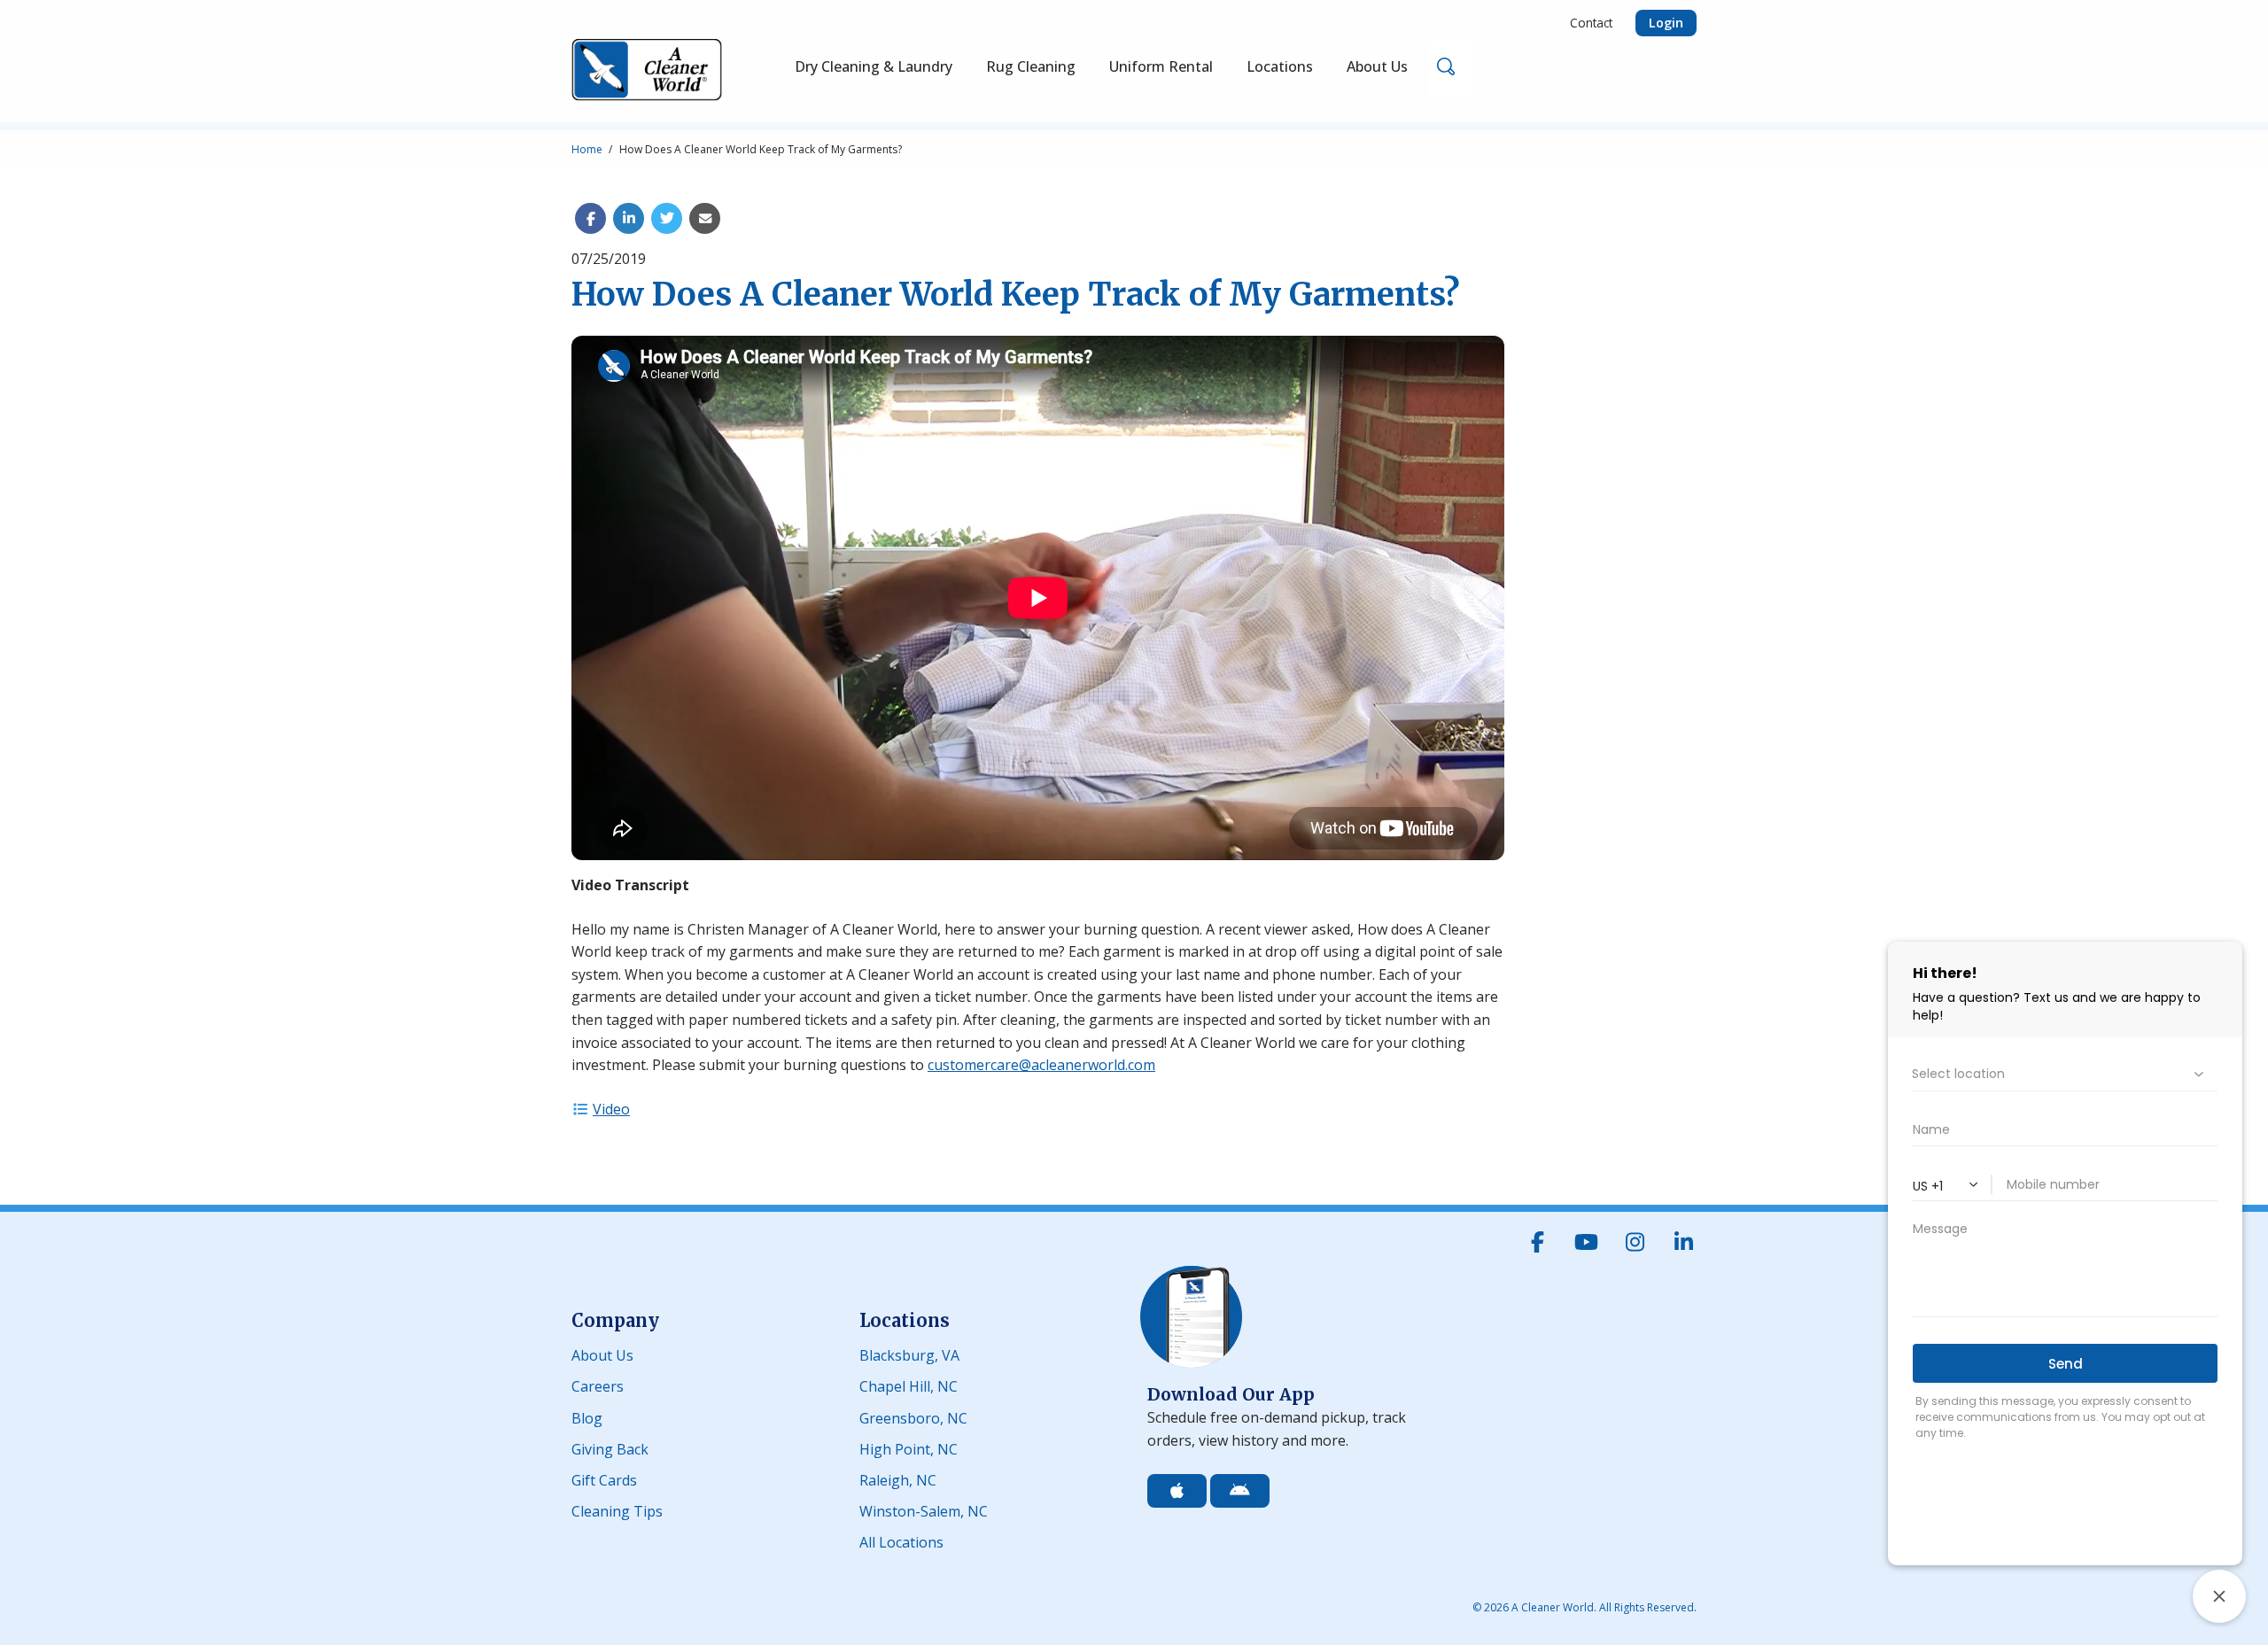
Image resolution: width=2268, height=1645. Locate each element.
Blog (587, 1416)
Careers (598, 1385)
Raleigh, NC (898, 1479)
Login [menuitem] (1666, 23)
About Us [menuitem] (1377, 66)
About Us (602, 1354)
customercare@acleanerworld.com (1041, 1065)
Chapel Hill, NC (909, 1385)
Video (611, 1109)
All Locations (901, 1541)
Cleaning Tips (617, 1510)
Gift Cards (604, 1479)
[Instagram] (1635, 1242)
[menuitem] (1031, 70)
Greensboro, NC (913, 1416)
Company (615, 1320)
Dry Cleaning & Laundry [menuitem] (874, 66)
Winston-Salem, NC (924, 1510)
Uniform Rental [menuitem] (1161, 66)
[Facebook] (1537, 1242)
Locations (905, 1320)
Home (587, 149)
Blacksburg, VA (909, 1354)
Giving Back (610, 1448)
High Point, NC (909, 1448)
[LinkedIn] (1683, 1242)
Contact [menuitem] (1591, 23)
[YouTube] (1586, 1242)
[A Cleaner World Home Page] (647, 70)
